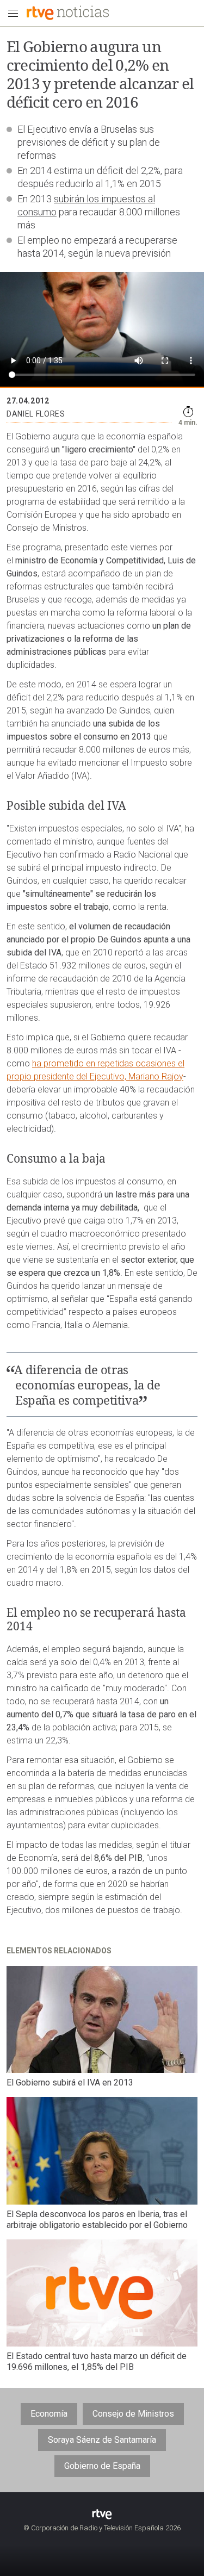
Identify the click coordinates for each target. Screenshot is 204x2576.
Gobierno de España (102, 2466)
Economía (49, 2414)
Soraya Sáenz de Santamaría (102, 2440)
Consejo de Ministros (133, 2414)
